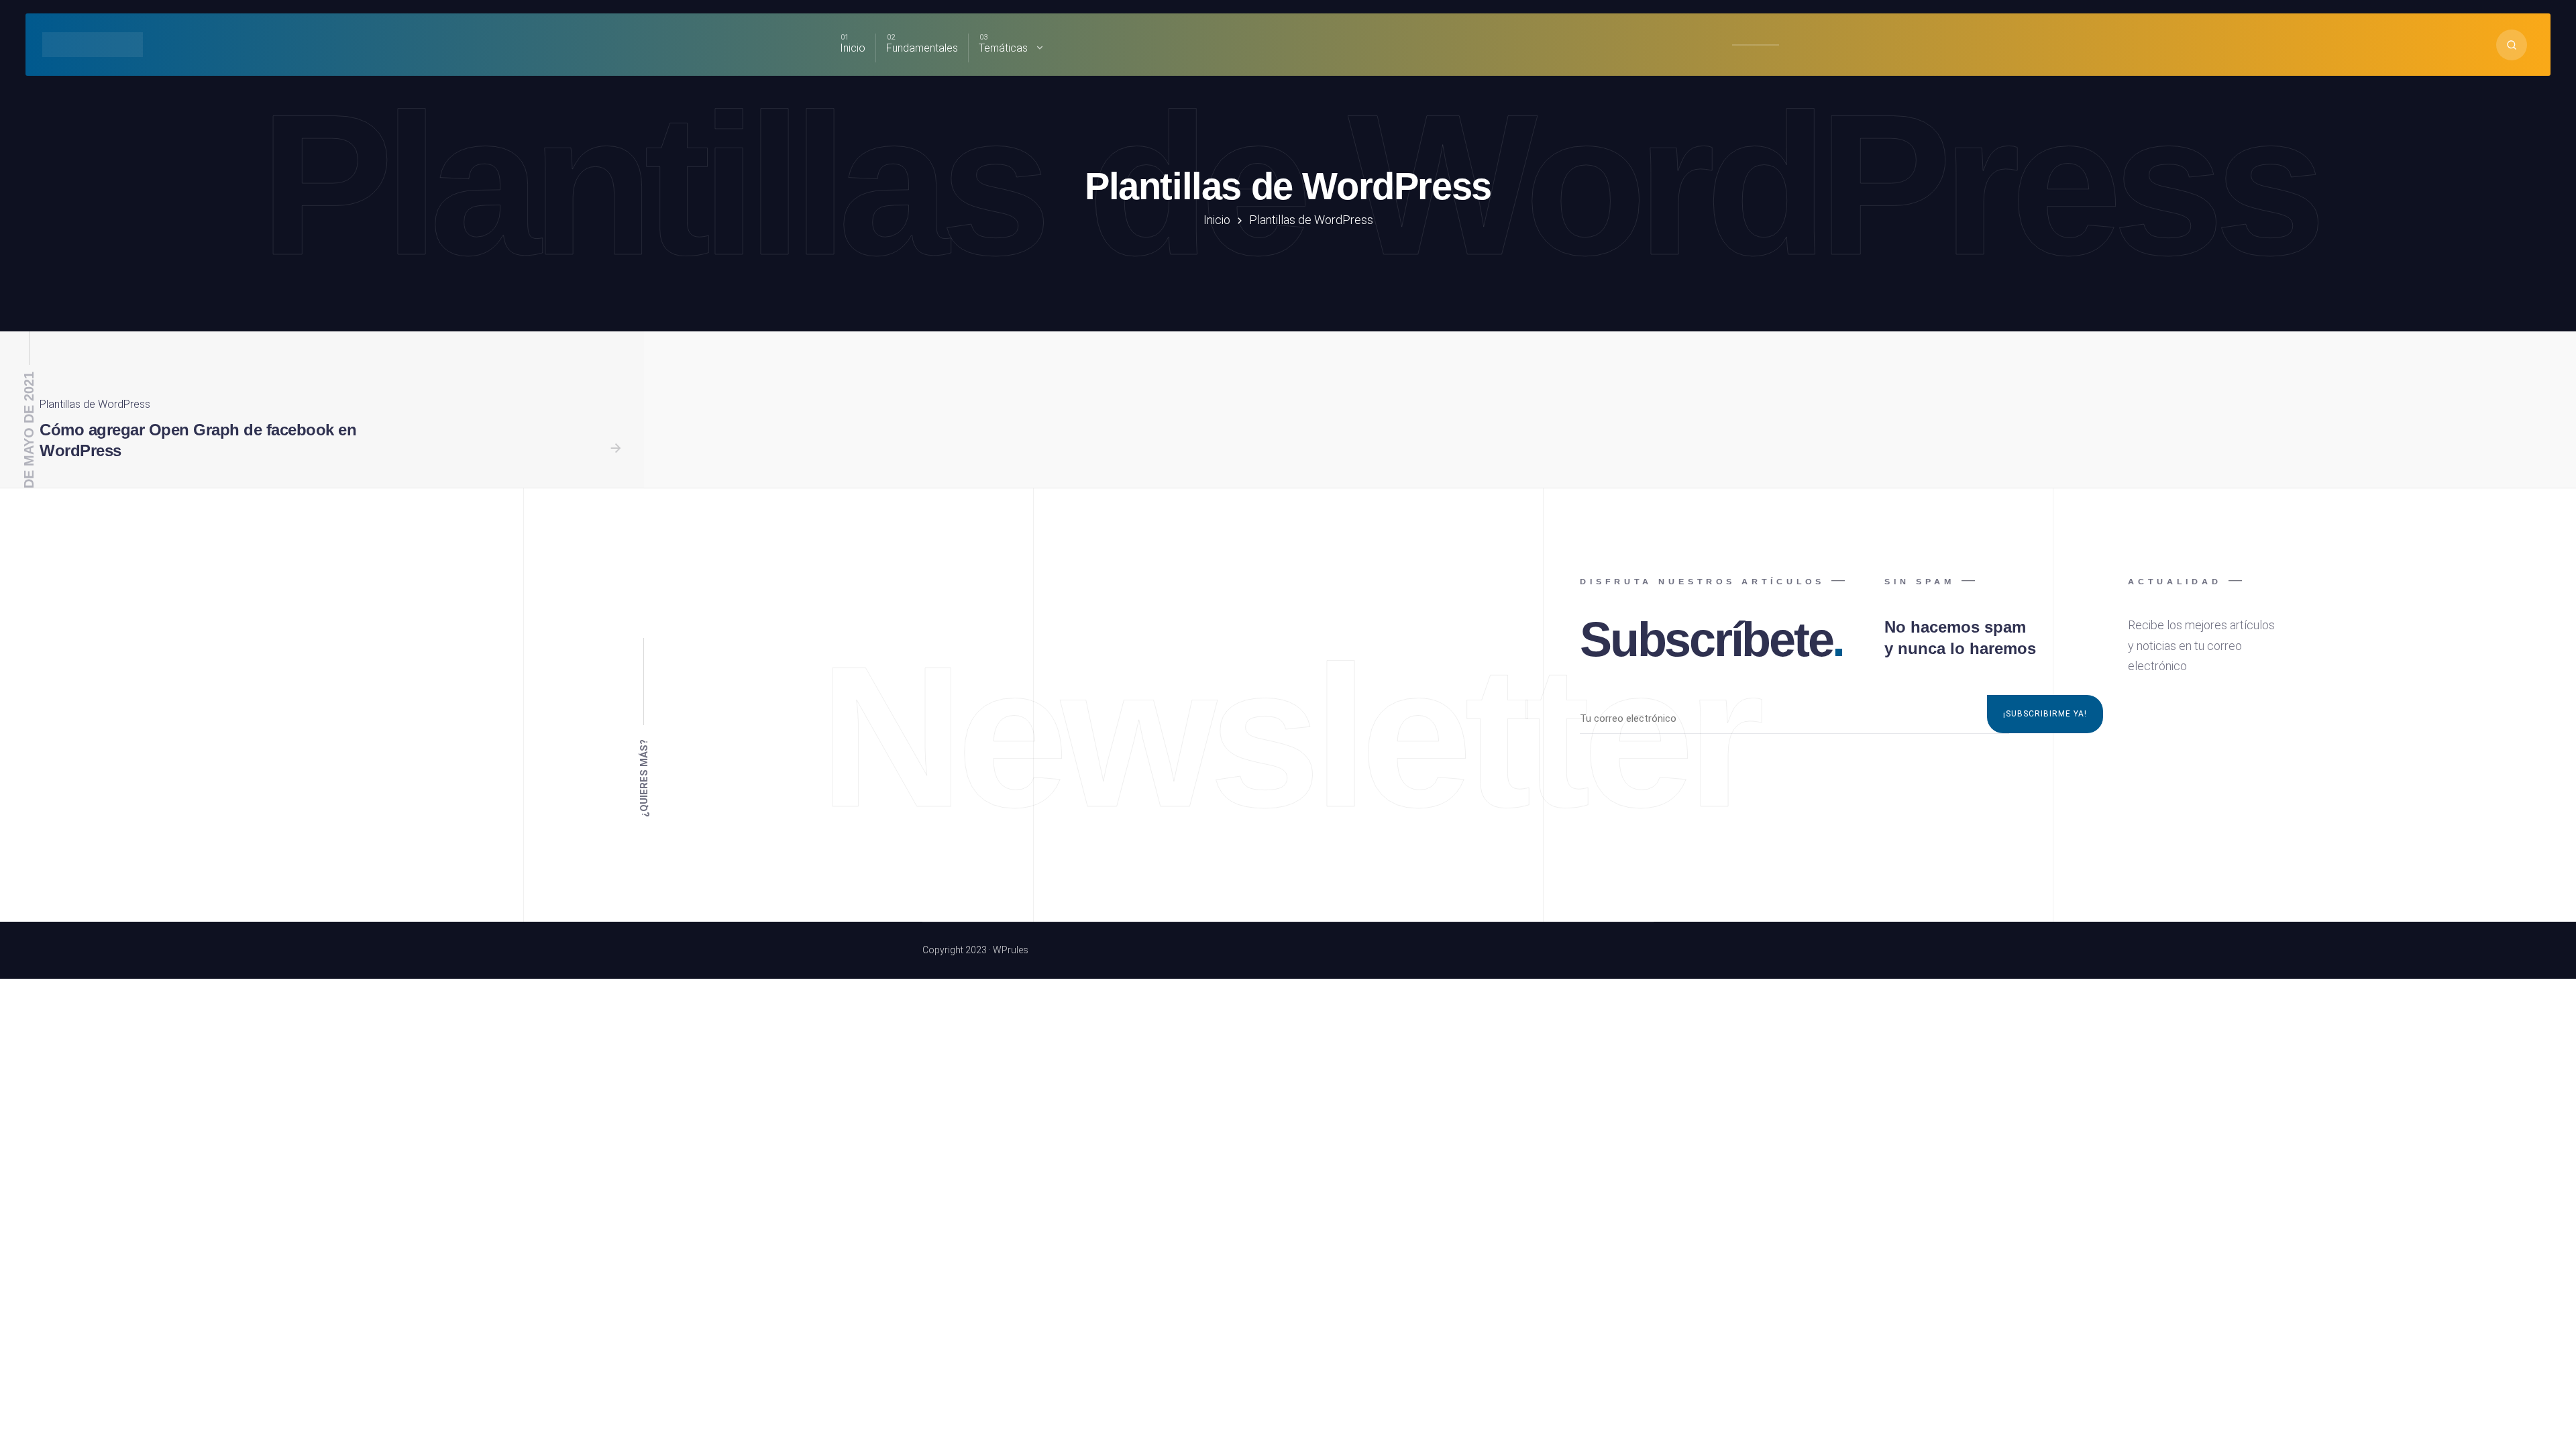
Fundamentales (922, 48)
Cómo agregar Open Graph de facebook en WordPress (198, 440)
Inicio (853, 48)
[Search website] (2512, 45)
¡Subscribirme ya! (2045, 714)
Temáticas (1003, 48)
